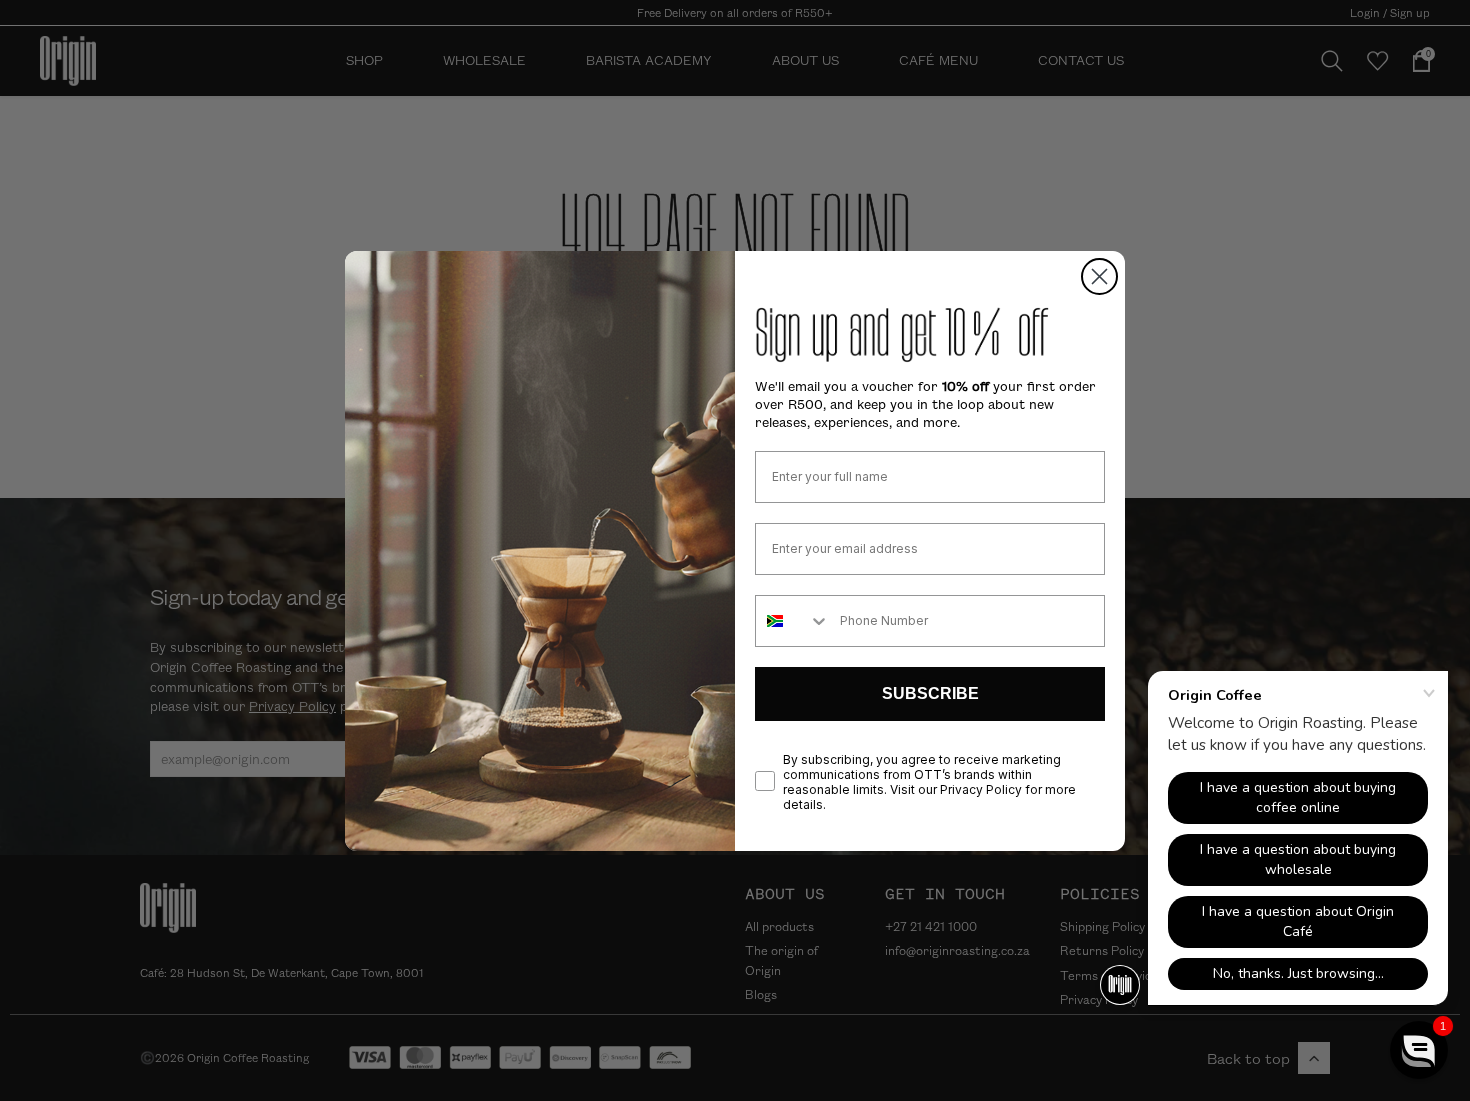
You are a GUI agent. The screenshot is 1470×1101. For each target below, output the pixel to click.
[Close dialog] (1099, 276)
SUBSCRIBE (930, 693)
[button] (1419, 1050)
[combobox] (793, 621)
